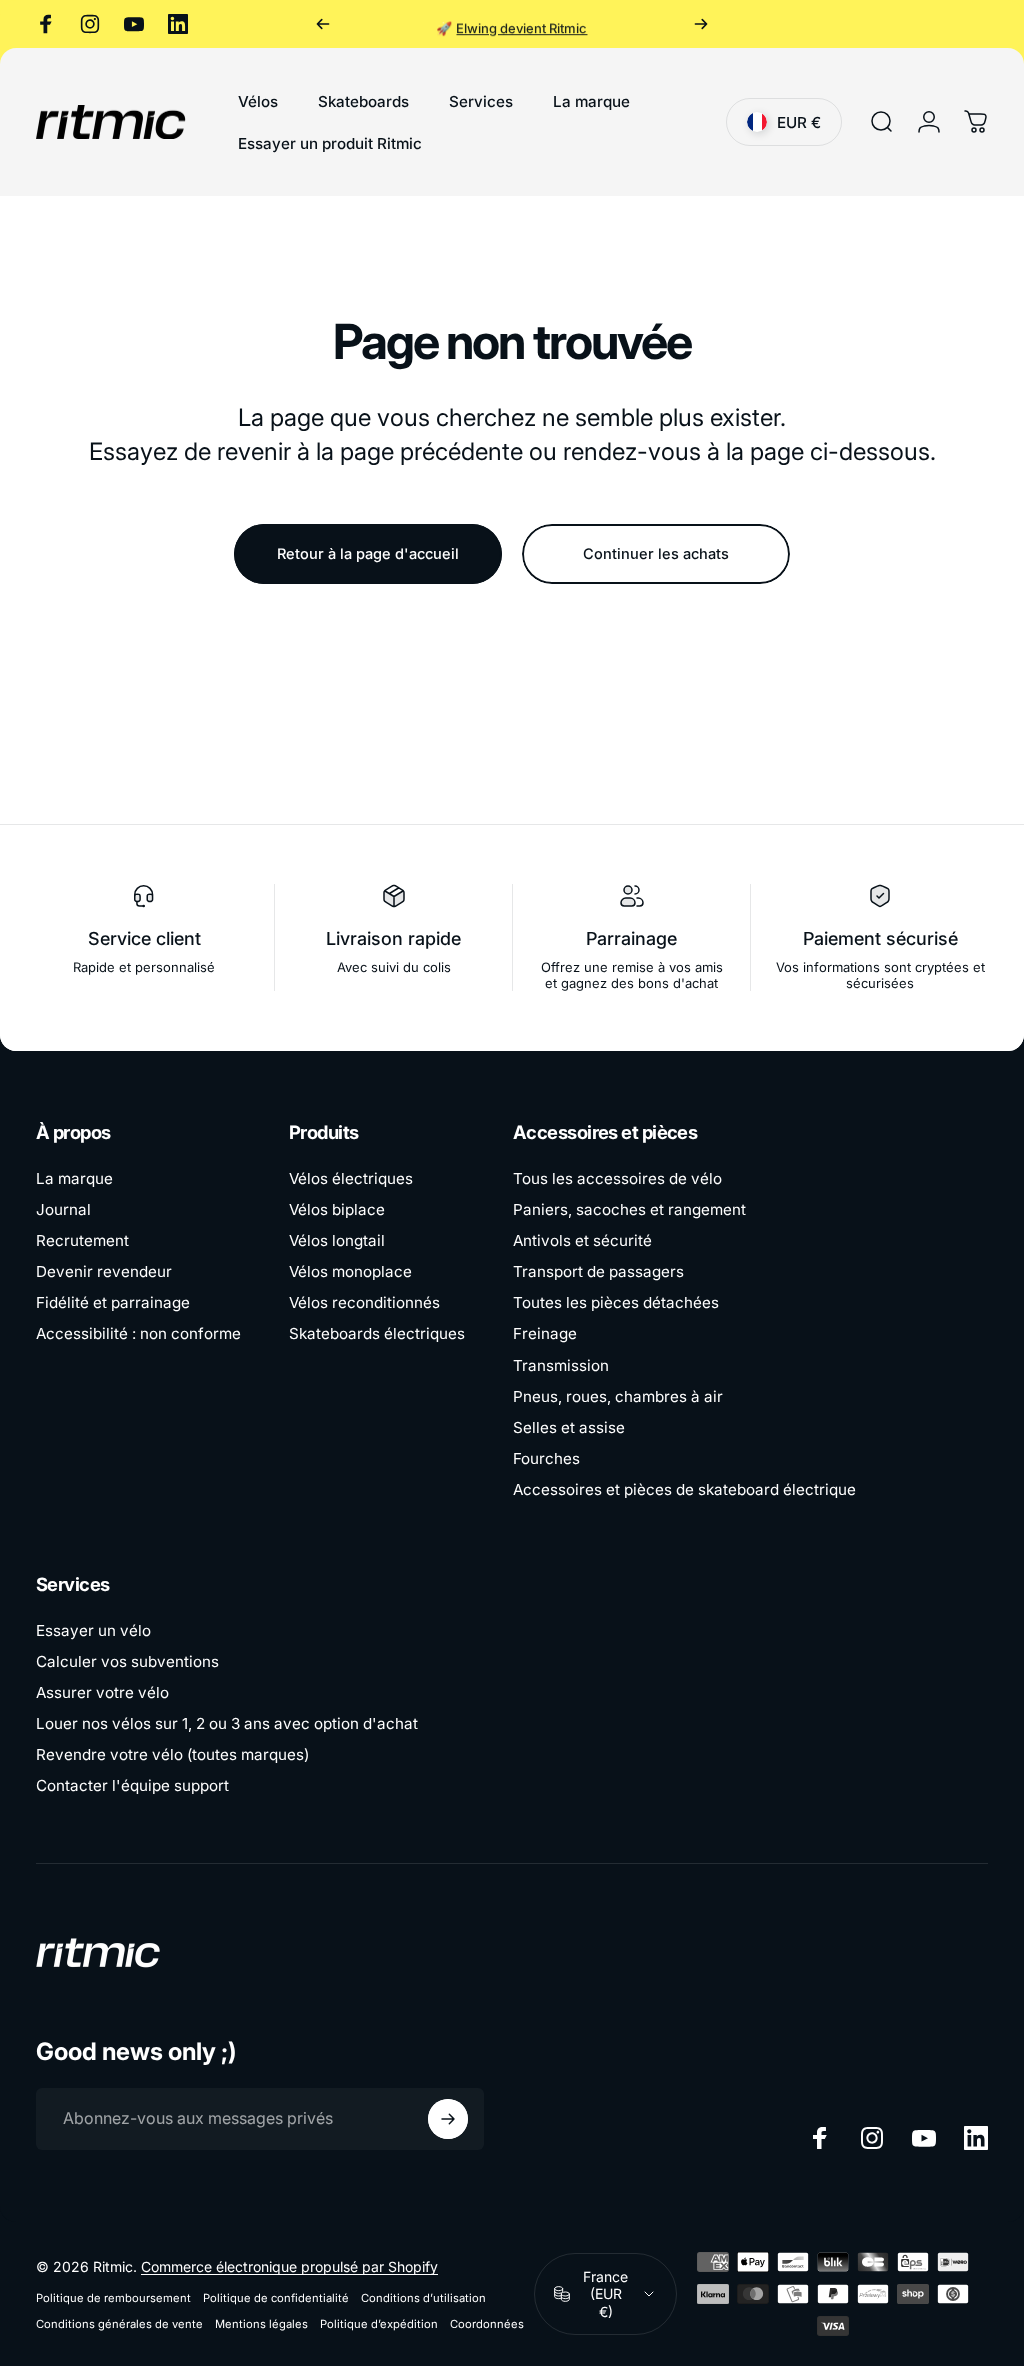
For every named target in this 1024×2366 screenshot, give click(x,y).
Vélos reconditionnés (364, 1302)
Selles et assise (569, 1427)
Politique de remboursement (113, 2298)
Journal (63, 1209)
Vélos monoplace (350, 1271)
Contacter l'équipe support (132, 1785)
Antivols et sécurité (582, 1240)
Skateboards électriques (377, 1333)
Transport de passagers (598, 1271)
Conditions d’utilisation (423, 2298)
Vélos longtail (337, 1240)
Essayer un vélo (93, 1630)
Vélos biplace (337, 1209)
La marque (74, 1178)
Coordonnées (487, 2324)
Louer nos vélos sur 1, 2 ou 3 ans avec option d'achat (227, 1723)
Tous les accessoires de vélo (617, 1178)
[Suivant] (701, 24)
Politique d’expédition (379, 2324)
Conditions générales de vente (119, 2324)
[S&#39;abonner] (448, 2119)
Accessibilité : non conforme (138, 1333)
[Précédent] (323, 24)
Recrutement (82, 1240)
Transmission (561, 1365)
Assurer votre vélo (102, 1692)
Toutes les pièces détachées (616, 1302)
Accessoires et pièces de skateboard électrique (684, 1489)
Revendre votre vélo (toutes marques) (172, 1754)
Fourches (546, 1458)
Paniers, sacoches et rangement (629, 1209)
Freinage (545, 1333)
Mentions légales (261, 2324)
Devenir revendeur (104, 1271)
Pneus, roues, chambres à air (618, 1396)
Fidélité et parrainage (113, 1302)
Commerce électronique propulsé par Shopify (289, 2266)
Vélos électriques (351, 1178)
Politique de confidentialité (276, 2298)
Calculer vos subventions (127, 1661)
